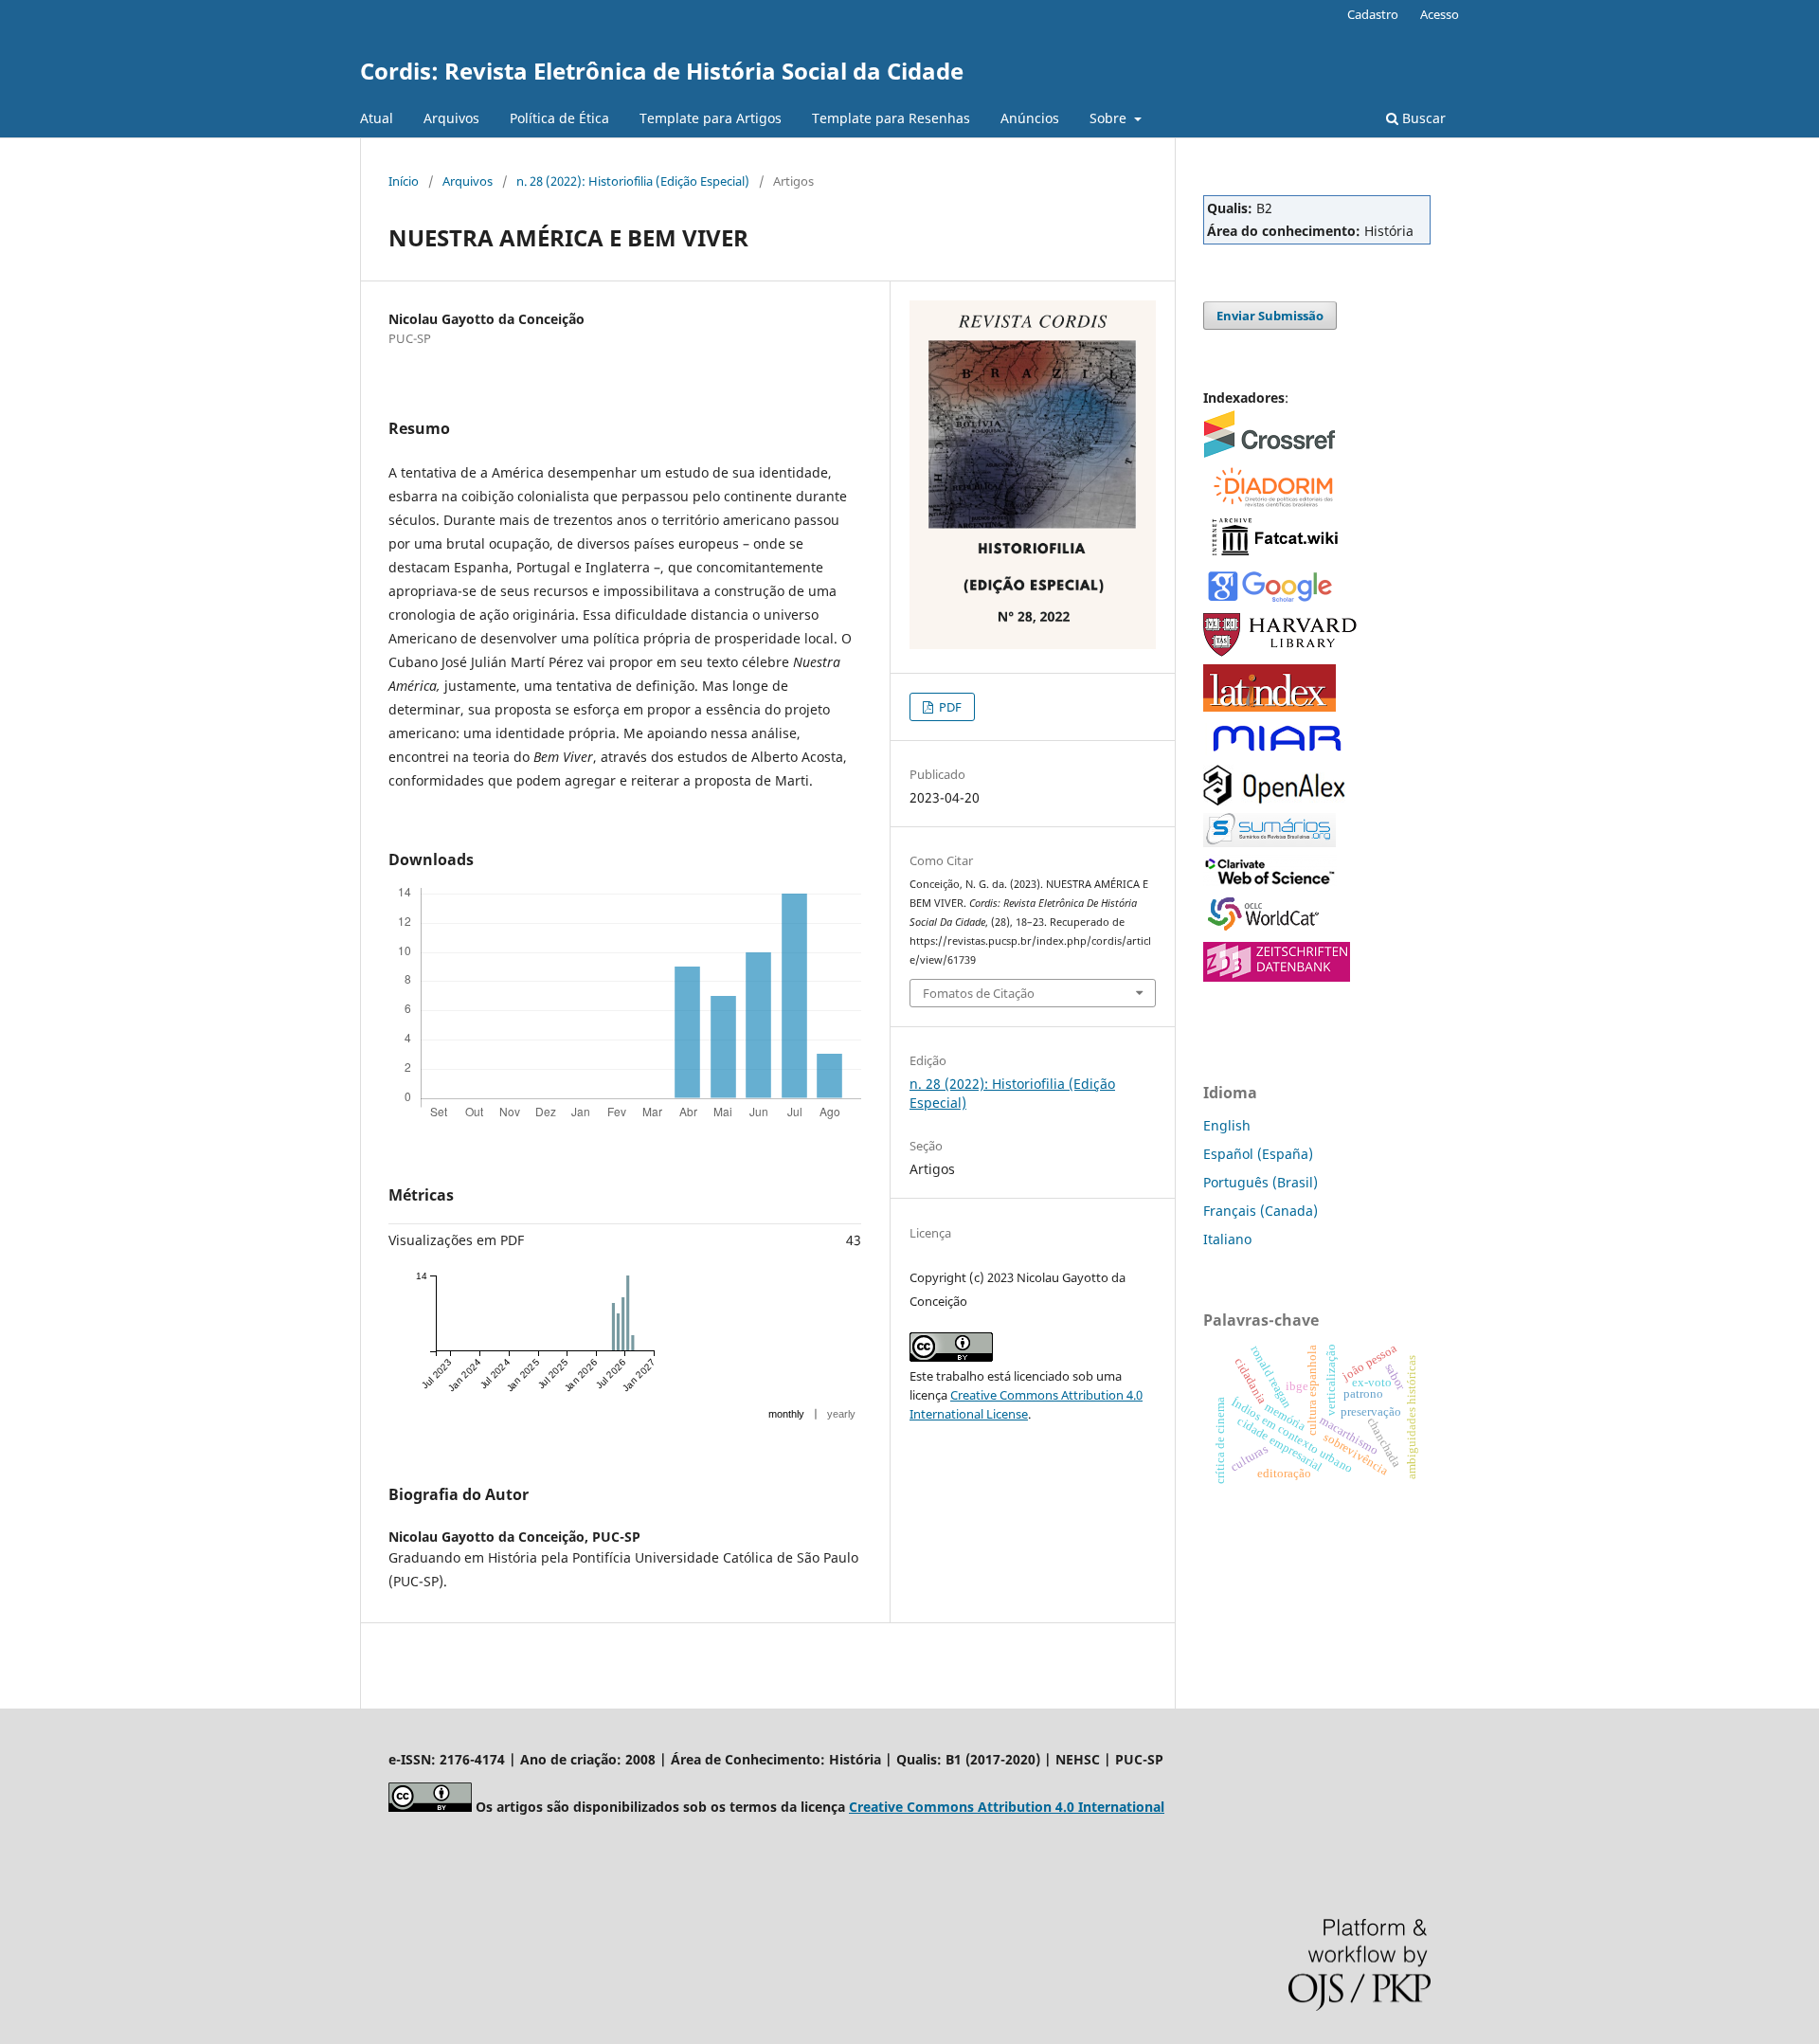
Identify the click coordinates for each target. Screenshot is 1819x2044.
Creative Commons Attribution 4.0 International (1007, 1807)
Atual (377, 118)
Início (404, 181)
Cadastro (1373, 14)
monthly (786, 1414)
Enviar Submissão (1270, 316)
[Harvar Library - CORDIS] (1281, 651)
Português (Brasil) (1261, 1182)
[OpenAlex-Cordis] (1274, 800)
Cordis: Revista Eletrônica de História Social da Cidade (662, 71)
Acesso (1440, 14)
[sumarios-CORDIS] (1270, 842)
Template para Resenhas (891, 118)
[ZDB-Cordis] (1277, 977)
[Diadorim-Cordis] (1272, 504)
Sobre (1110, 118)
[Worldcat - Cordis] (1270, 929)
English (1227, 1125)
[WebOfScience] (1270, 881)
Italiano (1227, 1239)
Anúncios (1030, 118)
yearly (841, 1414)
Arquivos (451, 118)
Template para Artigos (711, 118)
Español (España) (1258, 1154)
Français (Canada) (1261, 1211)
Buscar (1422, 118)
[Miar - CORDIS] (1277, 752)
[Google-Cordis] (1270, 600)
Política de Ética (559, 118)
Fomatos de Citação (979, 993)
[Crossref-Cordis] (1270, 452)
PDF (949, 707)
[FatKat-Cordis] (1274, 555)
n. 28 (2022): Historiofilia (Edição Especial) (633, 181)
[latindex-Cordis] (1270, 706)
